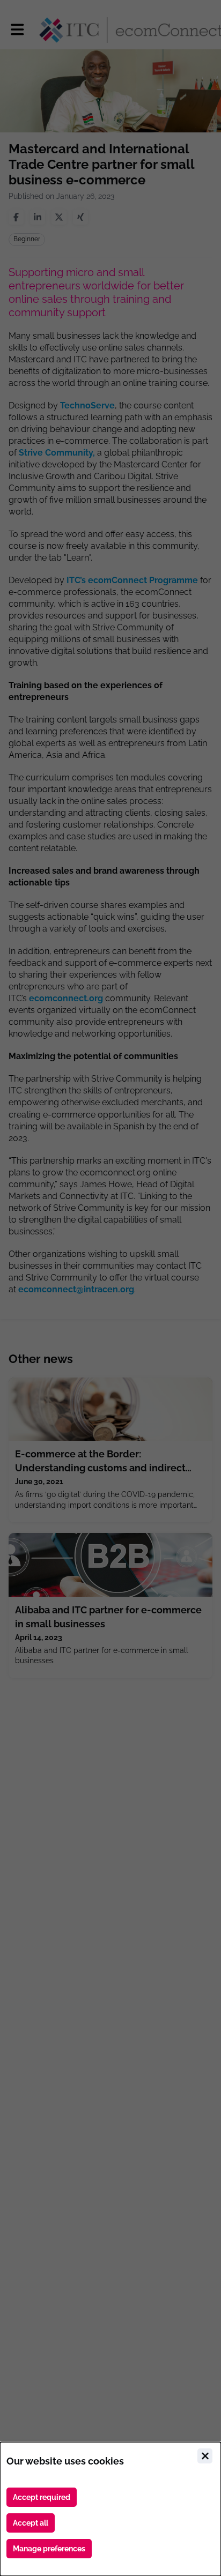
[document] (110, 2509)
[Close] (205, 2456)
